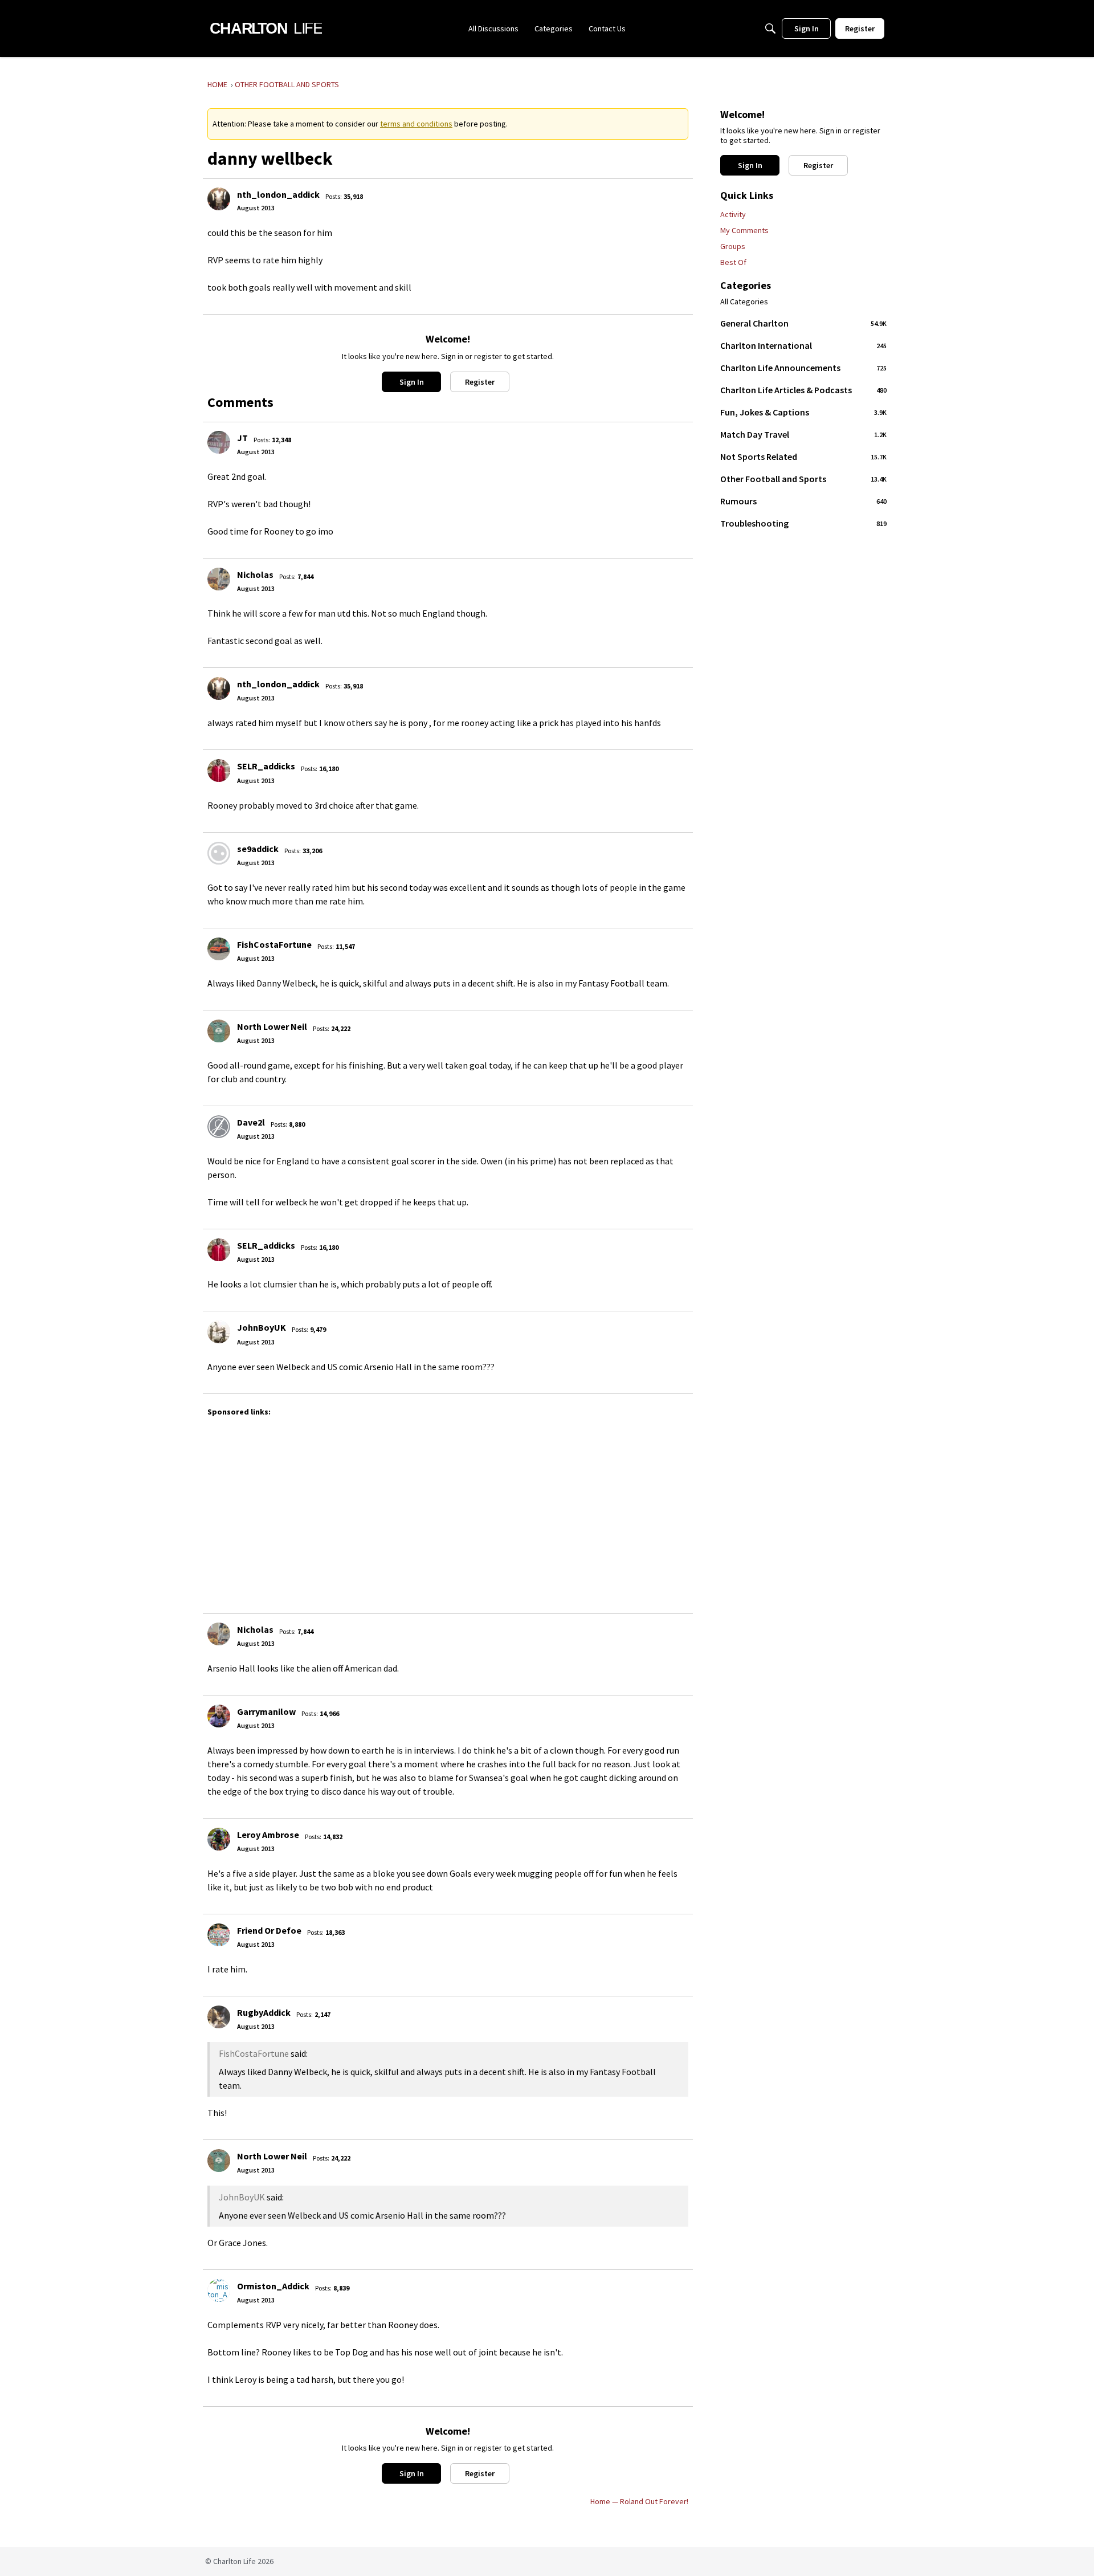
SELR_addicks (266, 766)
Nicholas (255, 574)
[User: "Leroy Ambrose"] (219, 1839)
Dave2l (251, 1122)
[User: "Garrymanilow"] (219, 1716)
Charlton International (803, 345)
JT (242, 438)
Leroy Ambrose (268, 1835)
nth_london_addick (278, 194)
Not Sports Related (803, 456)
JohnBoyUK (262, 1327)
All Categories (744, 302)
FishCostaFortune (274, 944)
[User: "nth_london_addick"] (219, 199)
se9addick (258, 849)
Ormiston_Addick (273, 2286)
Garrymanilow (266, 1711)
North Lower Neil (272, 1026)
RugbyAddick (264, 2012)
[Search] (770, 28)
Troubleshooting (803, 523)
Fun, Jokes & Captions (803, 412)
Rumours (803, 501)
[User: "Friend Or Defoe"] (219, 1935)
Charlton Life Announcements (803, 368)
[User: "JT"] (219, 442)
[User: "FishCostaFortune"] (219, 949)
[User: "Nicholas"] (219, 579)
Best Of (733, 262)
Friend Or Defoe (269, 1930)
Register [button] (480, 382)
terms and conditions (416, 124)
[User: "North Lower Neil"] (219, 1031)
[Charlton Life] (266, 28)
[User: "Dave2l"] (219, 1127)
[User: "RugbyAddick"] (219, 2017)
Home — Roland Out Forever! (639, 2501)
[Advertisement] (549, 1510)
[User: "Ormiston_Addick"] (219, 2290)
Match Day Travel (803, 434)
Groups (733, 246)
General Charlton (803, 323)
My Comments (744, 230)
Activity (733, 214)
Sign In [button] (412, 382)
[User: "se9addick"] (219, 853)
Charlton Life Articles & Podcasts (803, 390)
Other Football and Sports (803, 479)
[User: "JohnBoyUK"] (219, 1332)
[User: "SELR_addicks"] (219, 771)
